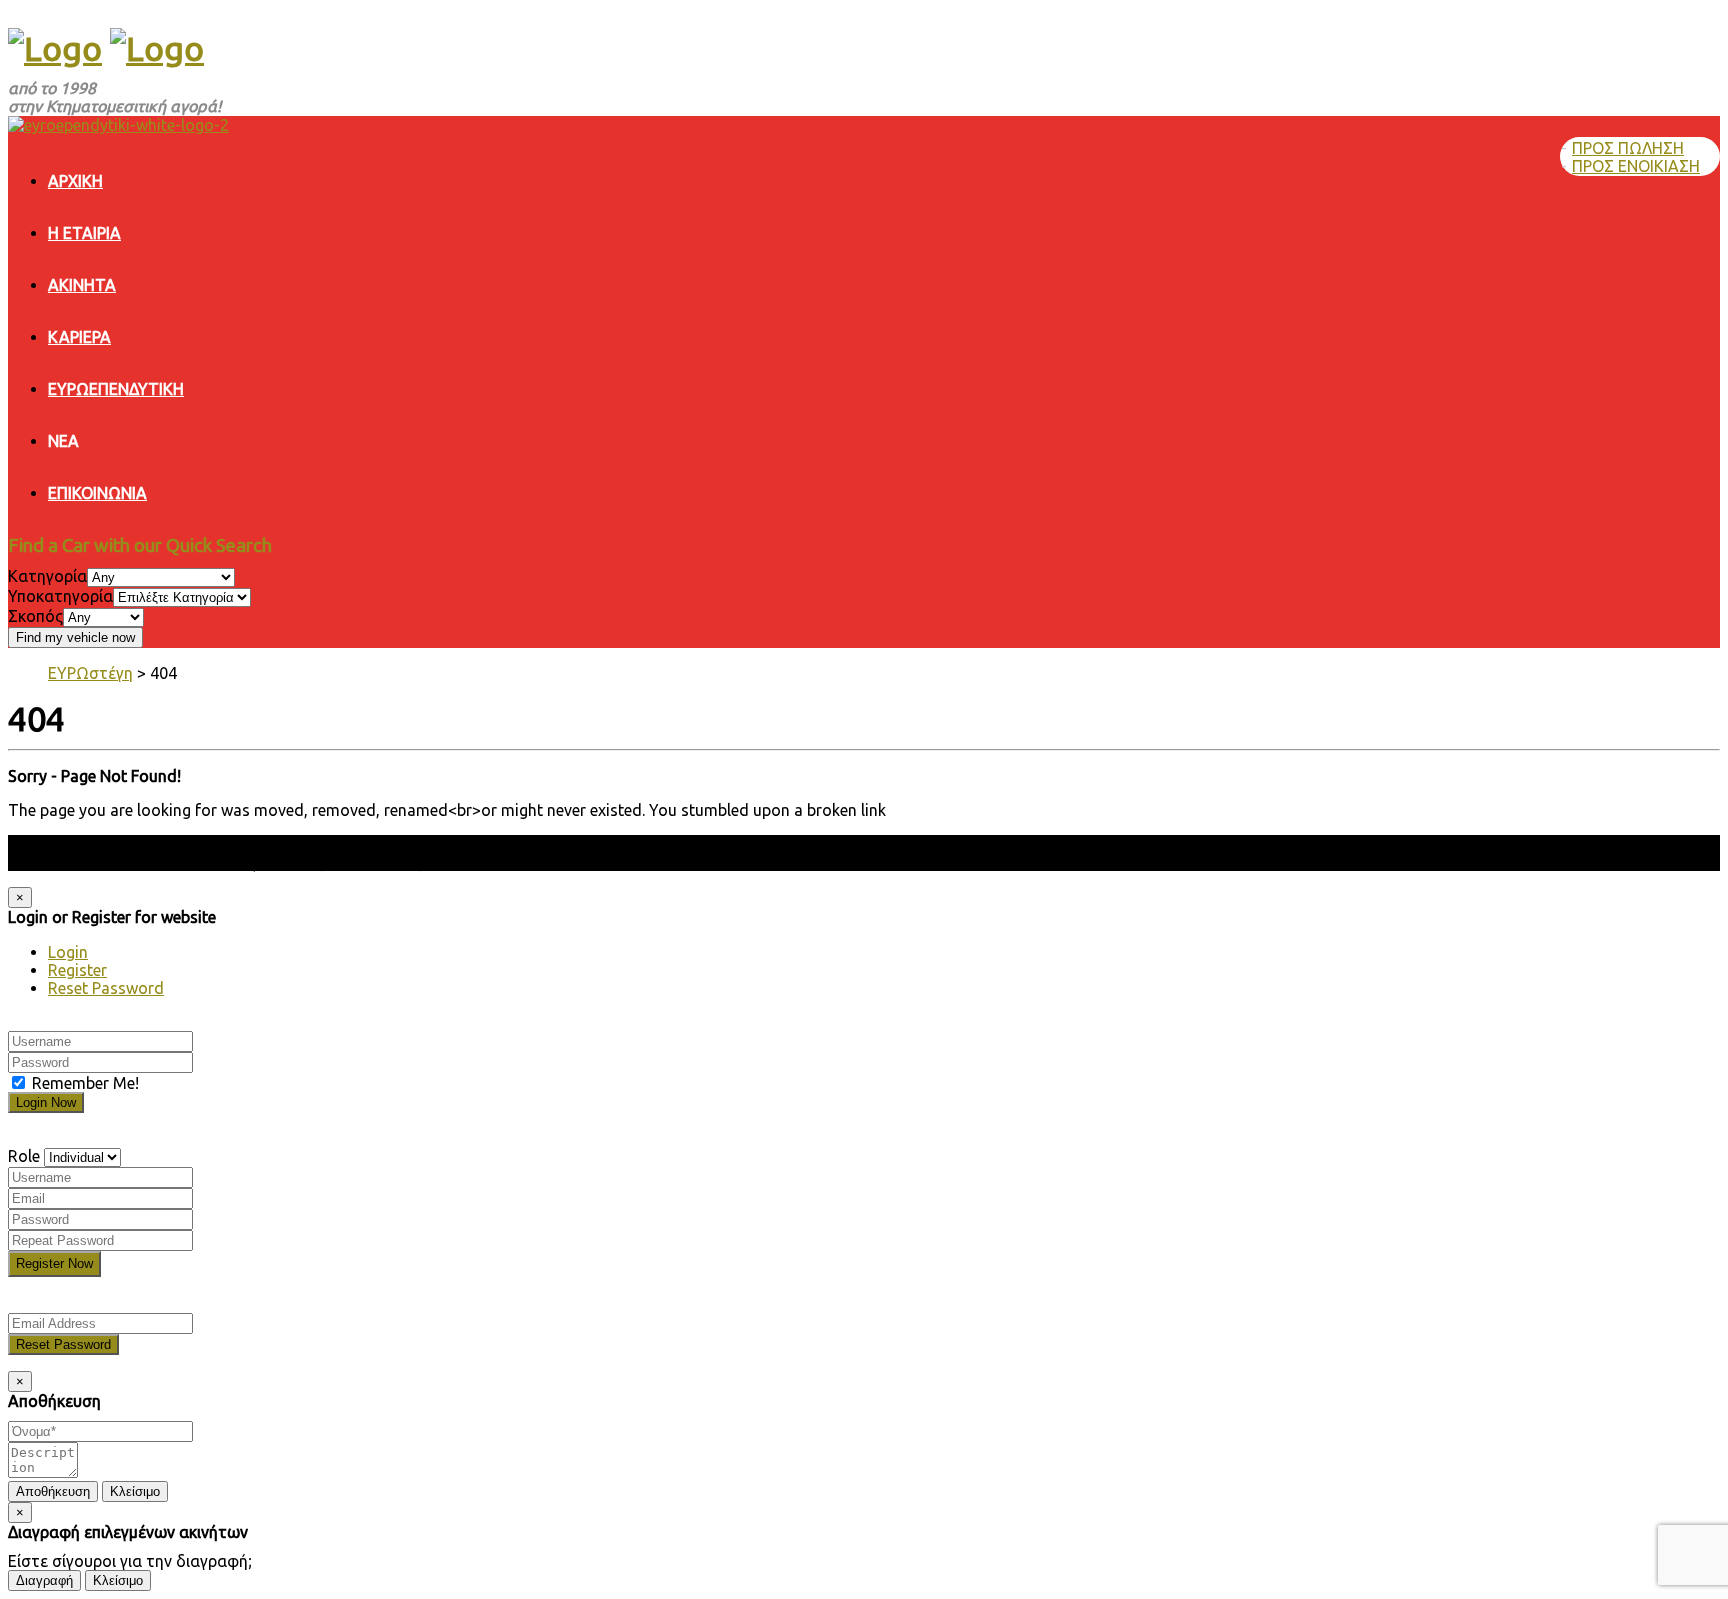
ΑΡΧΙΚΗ (75, 181)
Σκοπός (35, 616)
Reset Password (106, 988)
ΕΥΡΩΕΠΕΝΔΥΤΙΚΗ (116, 389)
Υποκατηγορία (60, 596)
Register (77, 970)
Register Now (54, 1263)
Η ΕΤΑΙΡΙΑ (84, 233)
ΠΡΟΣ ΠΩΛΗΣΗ (1628, 148)
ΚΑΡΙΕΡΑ (79, 337)
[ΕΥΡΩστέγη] (55, 48)
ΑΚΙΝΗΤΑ (82, 285)
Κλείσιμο (135, 1491)
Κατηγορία (47, 576)
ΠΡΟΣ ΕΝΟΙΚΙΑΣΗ (1636, 166)
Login (68, 952)
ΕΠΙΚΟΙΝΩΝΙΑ (97, 493)
